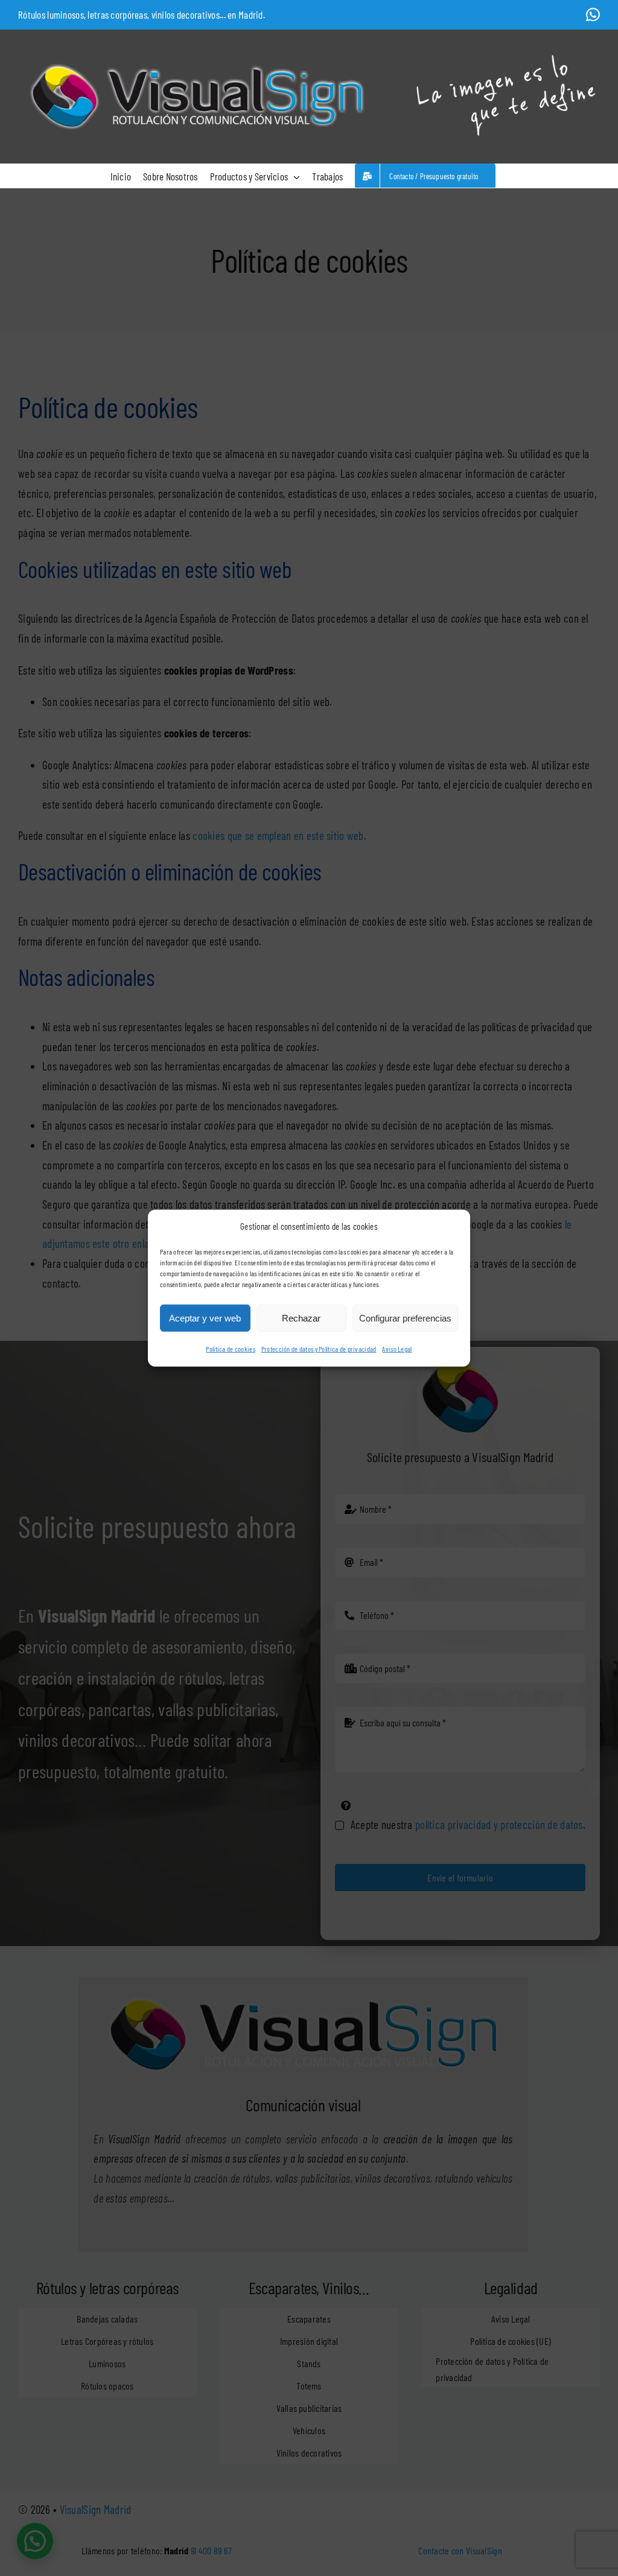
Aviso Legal (397, 1349)
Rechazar (301, 1318)
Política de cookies (230, 1349)
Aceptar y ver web (205, 1318)
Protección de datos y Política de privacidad (319, 1349)
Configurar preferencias (405, 1318)
